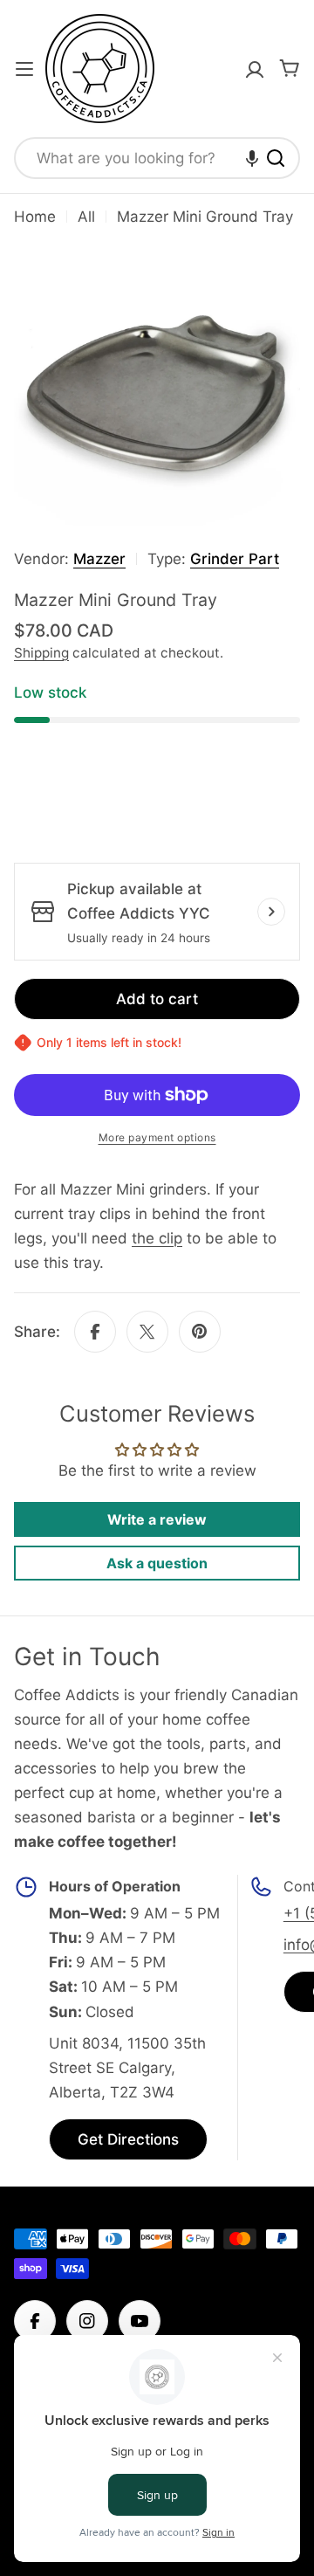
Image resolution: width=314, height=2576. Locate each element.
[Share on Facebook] (95, 1332)
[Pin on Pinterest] (200, 1332)
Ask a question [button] (157, 1563)
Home (35, 217)
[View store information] (271, 912)
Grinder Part (235, 559)
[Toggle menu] (24, 69)
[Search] (276, 158)
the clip (157, 1238)
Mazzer (99, 559)
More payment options (157, 1137)
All (86, 217)
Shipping (41, 653)
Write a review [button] (157, 1519)
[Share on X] (147, 1332)
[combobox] (157, 158)
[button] (252, 158)
